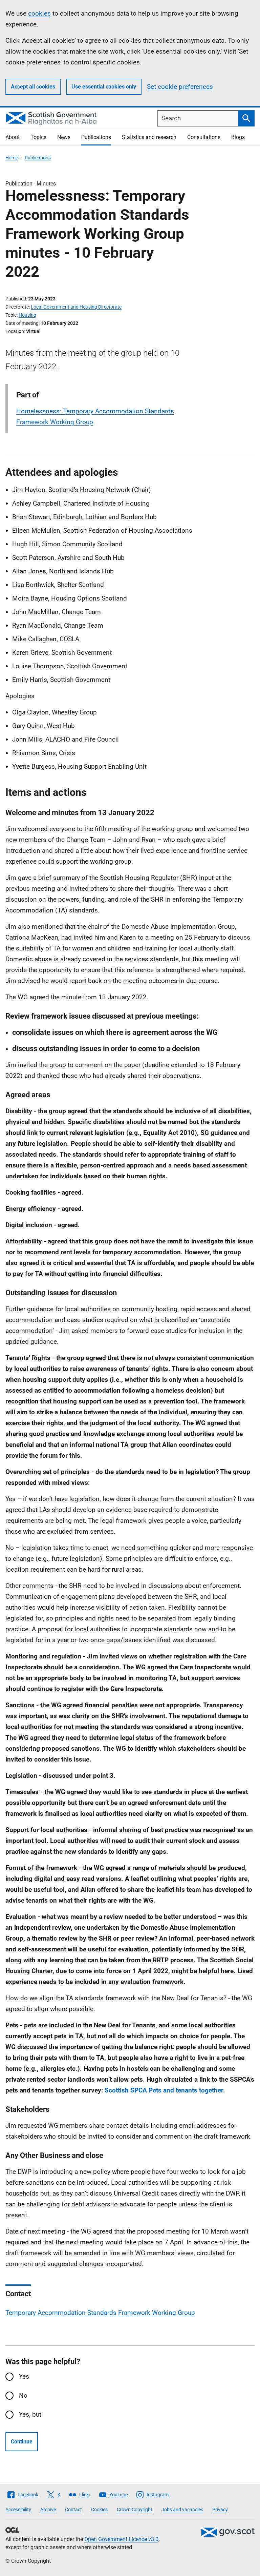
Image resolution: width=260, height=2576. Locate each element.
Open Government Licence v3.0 (121, 2539)
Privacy (220, 2510)
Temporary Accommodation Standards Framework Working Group (100, 2313)
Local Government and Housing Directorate (76, 307)
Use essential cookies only (104, 87)
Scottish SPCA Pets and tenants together (164, 2090)
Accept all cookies (33, 87)
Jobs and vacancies (182, 2510)
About (13, 137)
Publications (96, 137)
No (23, 2395)
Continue (22, 2442)
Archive (48, 2510)
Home (12, 158)
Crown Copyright (135, 2510)
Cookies (99, 2510)
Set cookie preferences (180, 87)
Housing (27, 315)
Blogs (238, 137)
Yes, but (30, 2414)
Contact (73, 2510)
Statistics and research (149, 137)
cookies (39, 13)
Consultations (204, 137)
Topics (38, 137)
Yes (24, 2376)
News (64, 137)
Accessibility (18, 2510)
